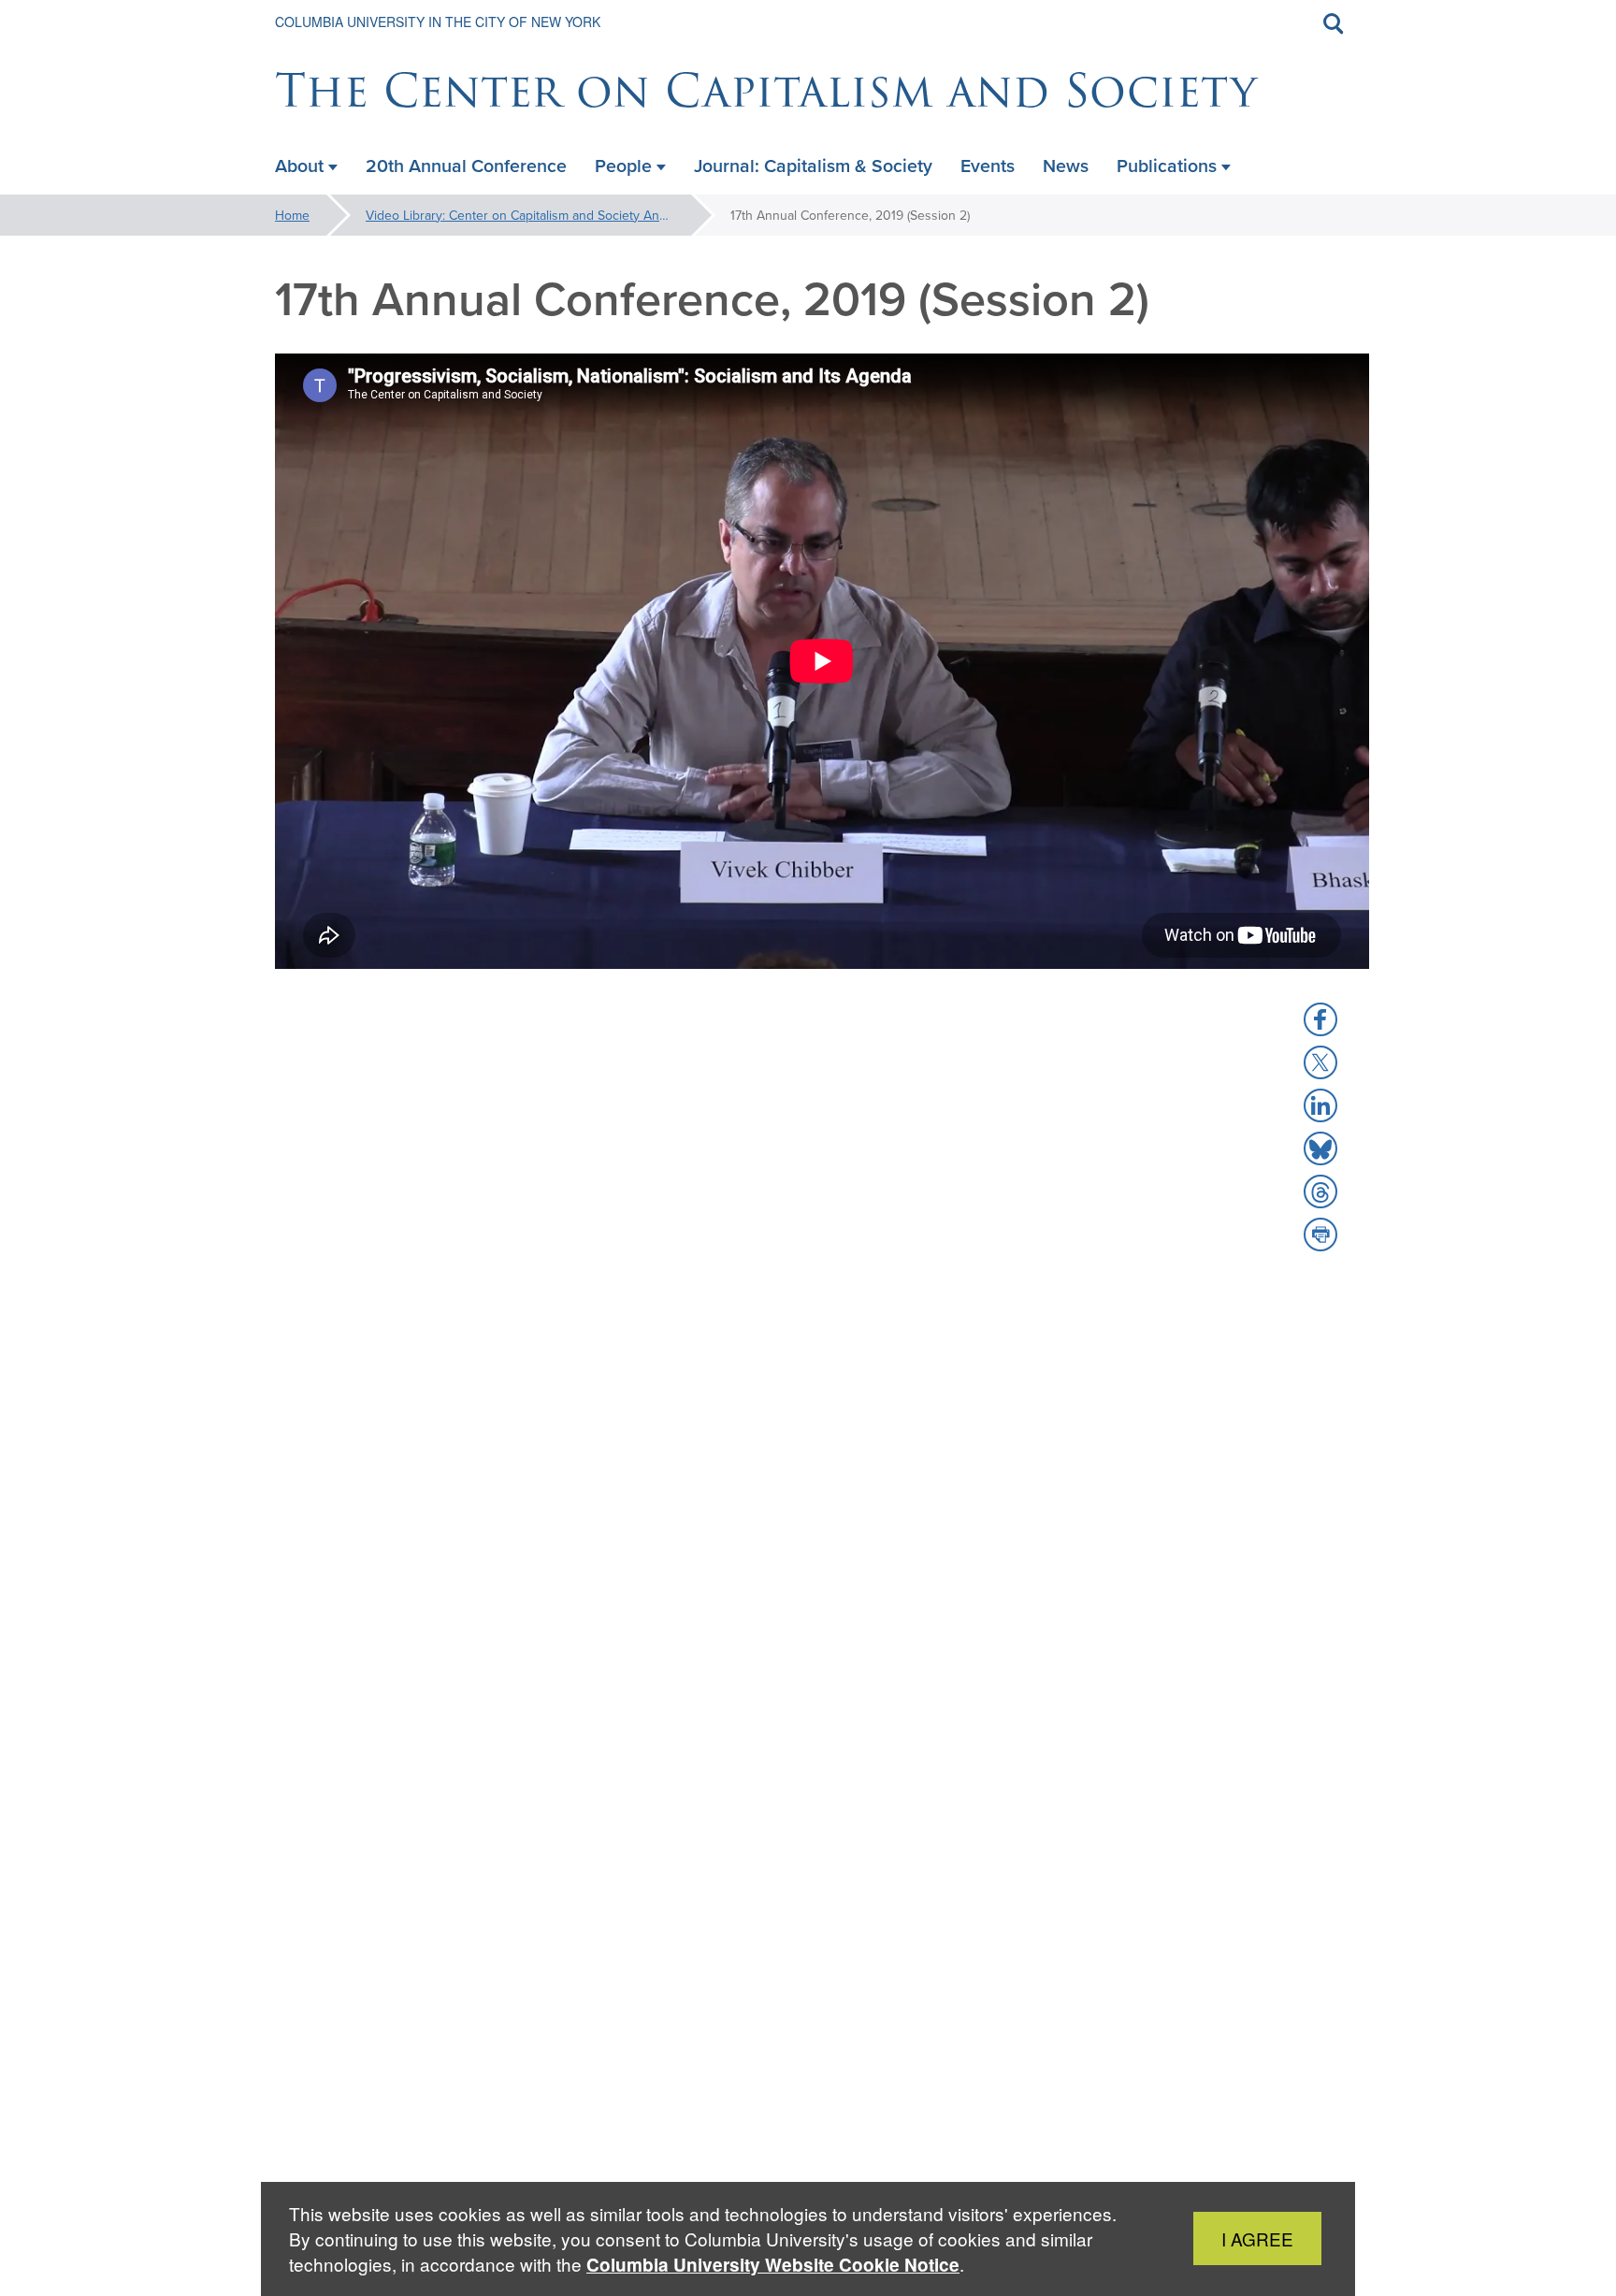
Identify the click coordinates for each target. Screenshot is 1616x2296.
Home (292, 215)
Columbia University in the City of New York (438, 22)
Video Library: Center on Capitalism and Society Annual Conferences (543, 215)
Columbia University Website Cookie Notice (773, 2265)
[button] (1320, 1019)
